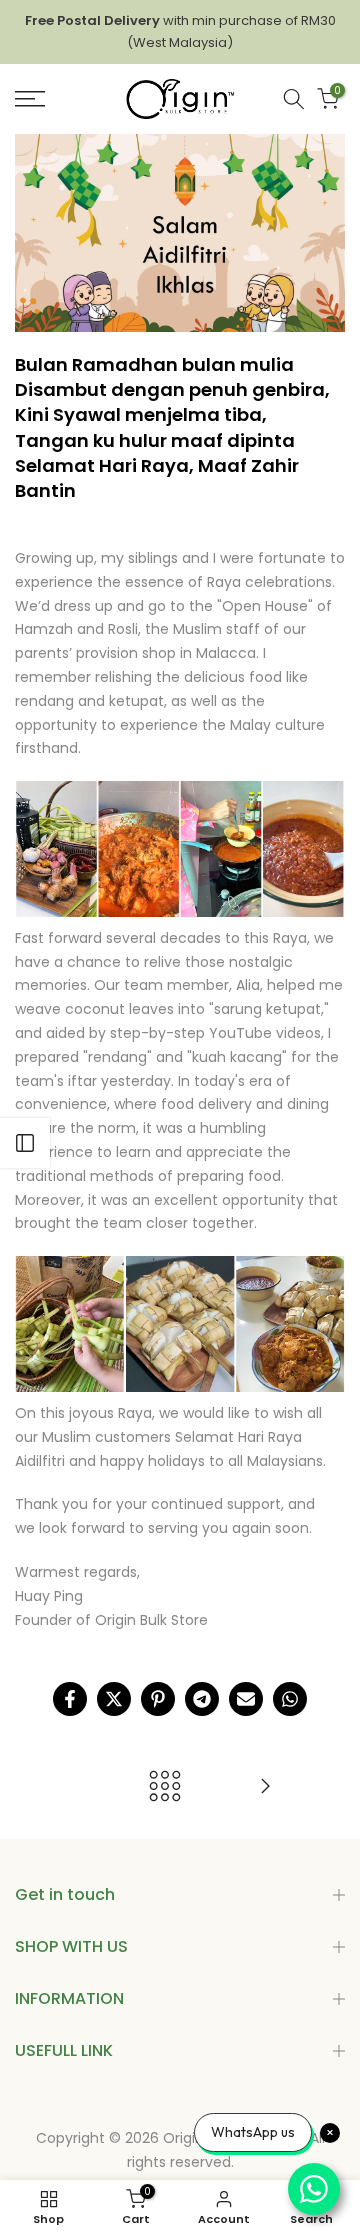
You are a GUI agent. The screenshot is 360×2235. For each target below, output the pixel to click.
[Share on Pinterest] (158, 1699)
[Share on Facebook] (70, 1699)
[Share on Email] (246, 1699)
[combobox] (294, 99)
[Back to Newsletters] (165, 1787)
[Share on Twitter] (114, 1699)
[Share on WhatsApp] (290, 1699)
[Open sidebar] (25, 1143)
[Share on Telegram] (202, 1699)
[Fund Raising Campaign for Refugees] (265, 1787)
